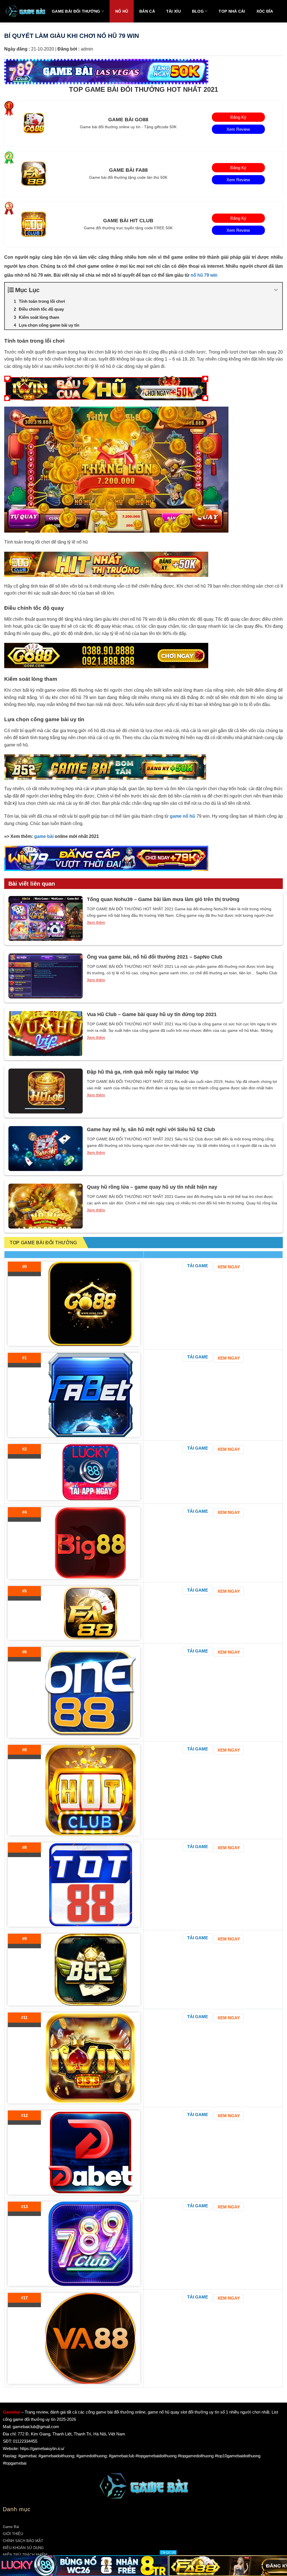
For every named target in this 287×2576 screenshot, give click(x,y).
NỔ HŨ (122, 11)
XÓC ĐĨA (265, 11)
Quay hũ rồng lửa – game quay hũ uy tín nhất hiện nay (152, 1187)
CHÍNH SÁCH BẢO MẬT (23, 2541)
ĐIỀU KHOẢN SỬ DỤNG (23, 2548)
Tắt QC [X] (168, 2552)
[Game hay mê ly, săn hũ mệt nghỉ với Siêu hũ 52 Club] (46, 1149)
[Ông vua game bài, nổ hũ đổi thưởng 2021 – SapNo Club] (46, 976)
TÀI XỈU (173, 11)
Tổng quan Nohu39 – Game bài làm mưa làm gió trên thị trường (163, 899)
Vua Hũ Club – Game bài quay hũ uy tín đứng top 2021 (152, 1014)
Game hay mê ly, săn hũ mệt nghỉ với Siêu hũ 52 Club (151, 1129)
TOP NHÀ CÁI (232, 11)
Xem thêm (96, 922)
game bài (44, 836)
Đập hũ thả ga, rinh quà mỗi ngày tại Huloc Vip (143, 1072)
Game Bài (11, 2527)
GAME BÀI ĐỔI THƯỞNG (76, 11)
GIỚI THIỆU (13, 2534)
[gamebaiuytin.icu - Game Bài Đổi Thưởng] (25, 11)
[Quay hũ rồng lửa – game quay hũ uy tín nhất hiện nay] (46, 1206)
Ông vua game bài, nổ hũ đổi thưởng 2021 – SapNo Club (155, 957)
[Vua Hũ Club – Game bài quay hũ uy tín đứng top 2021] (46, 1033)
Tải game (198, 1266)
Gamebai (11, 2412)
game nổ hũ (182, 816)
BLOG (198, 11)
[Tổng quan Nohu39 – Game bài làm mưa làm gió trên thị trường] (46, 918)
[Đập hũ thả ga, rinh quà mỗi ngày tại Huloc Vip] (46, 1091)
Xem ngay (229, 1267)
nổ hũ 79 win (205, 275)
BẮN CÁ (147, 11)
